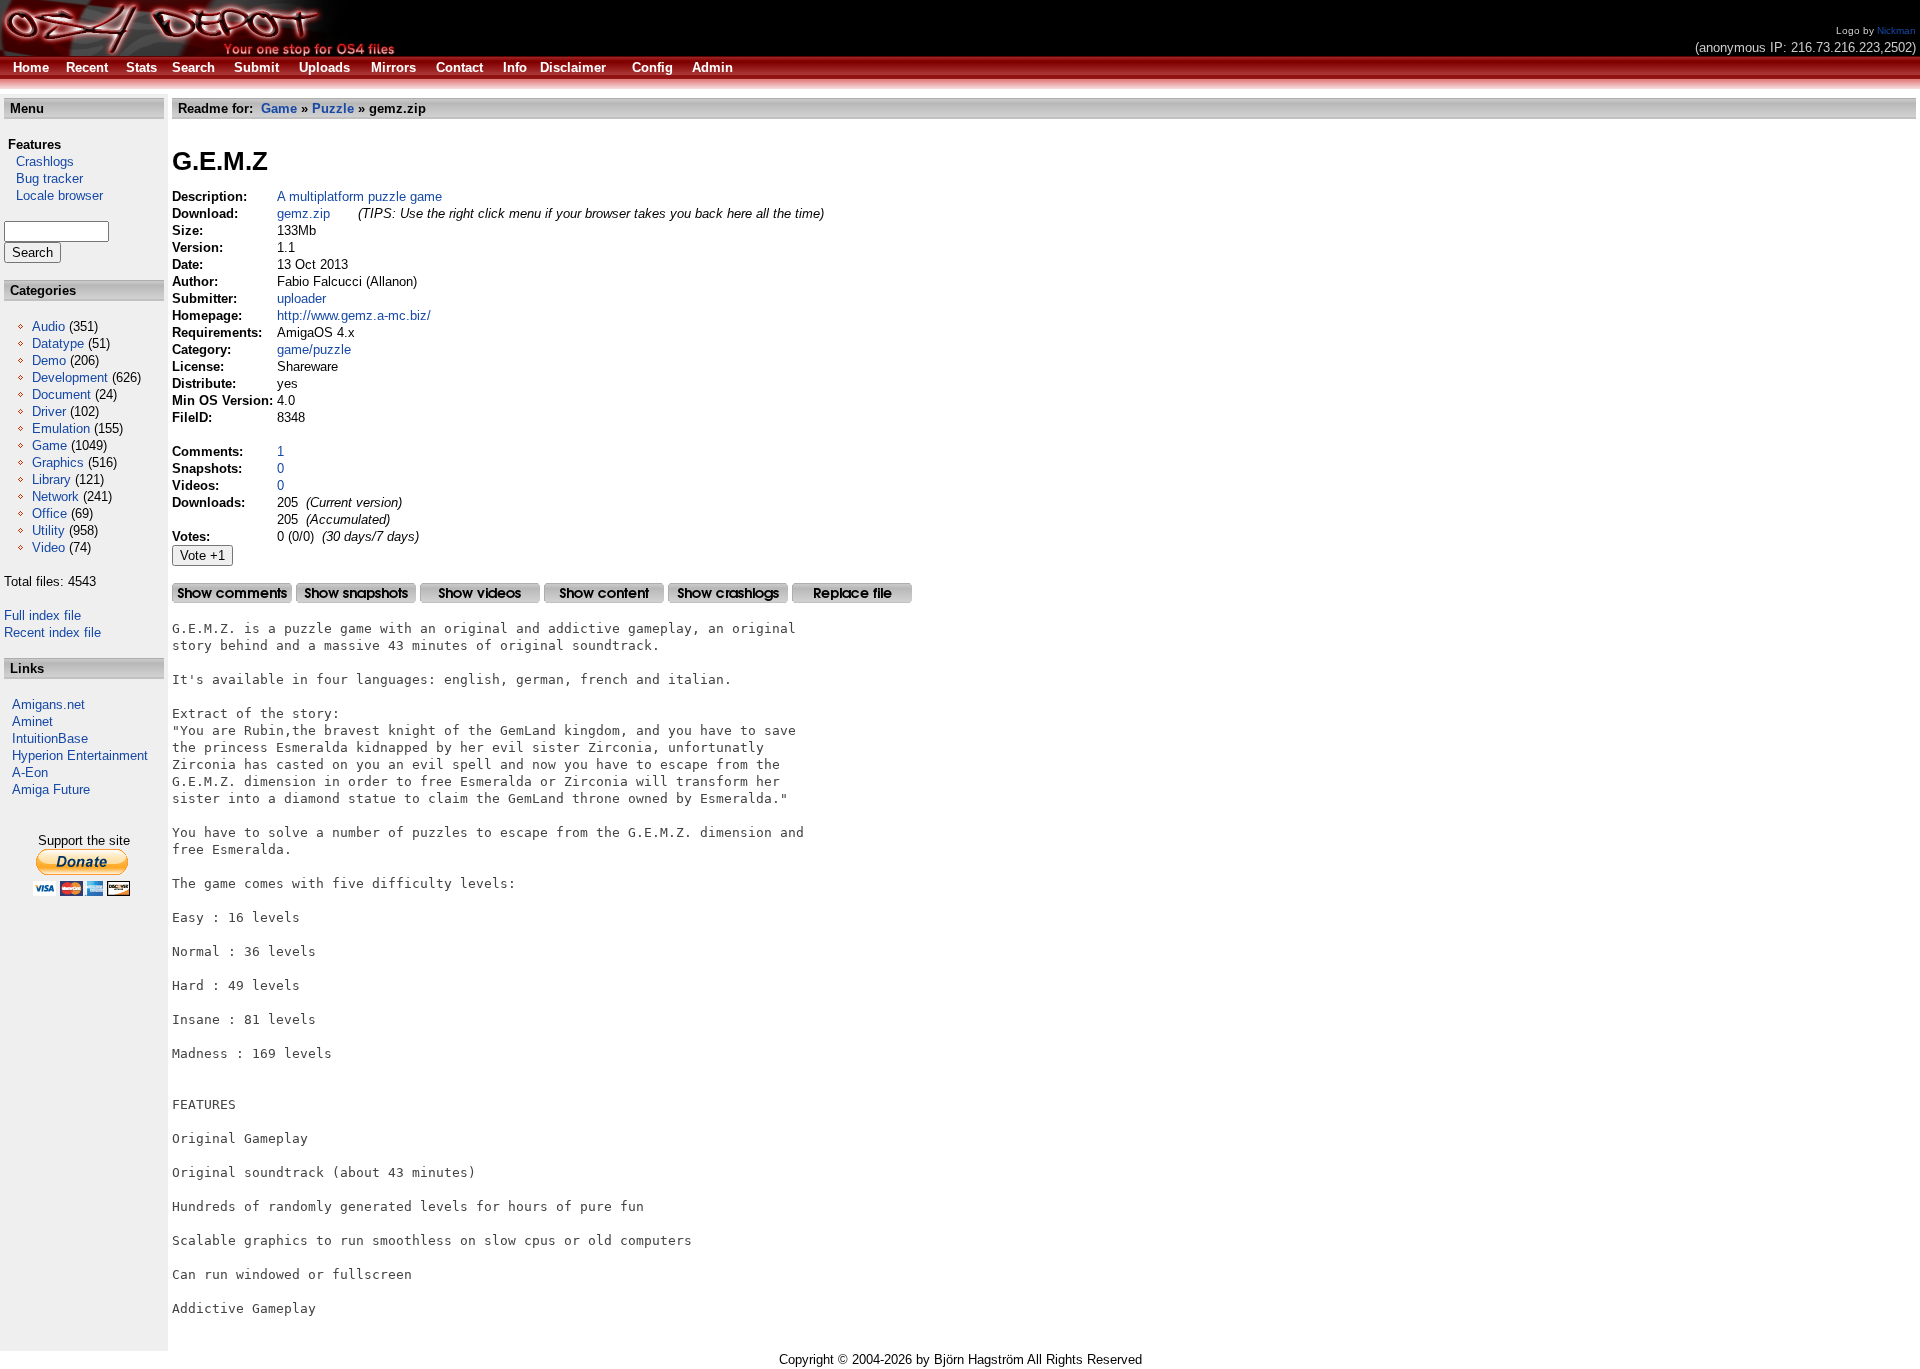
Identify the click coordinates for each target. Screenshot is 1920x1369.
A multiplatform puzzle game (359, 196)
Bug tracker (43, 178)
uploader (301, 298)
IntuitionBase (50, 738)
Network (55, 496)
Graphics (58, 462)
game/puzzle (314, 349)
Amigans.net (48, 704)
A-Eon (30, 772)
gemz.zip (303, 213)
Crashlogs (39, 161)
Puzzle (333, 108)
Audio (48, 326)
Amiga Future (51, 789)
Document (61, 394)
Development (70, 377)
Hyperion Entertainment (80, 755)
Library (51, 479)
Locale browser (53, 195)
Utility (48, 530)
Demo (49, 360)
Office (49, 513)
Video (48, 547)
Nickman (1896, 30)
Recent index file (52, 632)
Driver (49, 411)
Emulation (61, 428)
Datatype (58, 343)
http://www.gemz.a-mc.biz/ (354, 315)
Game (49, 445)
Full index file (42, 615)
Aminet (32, 721)
